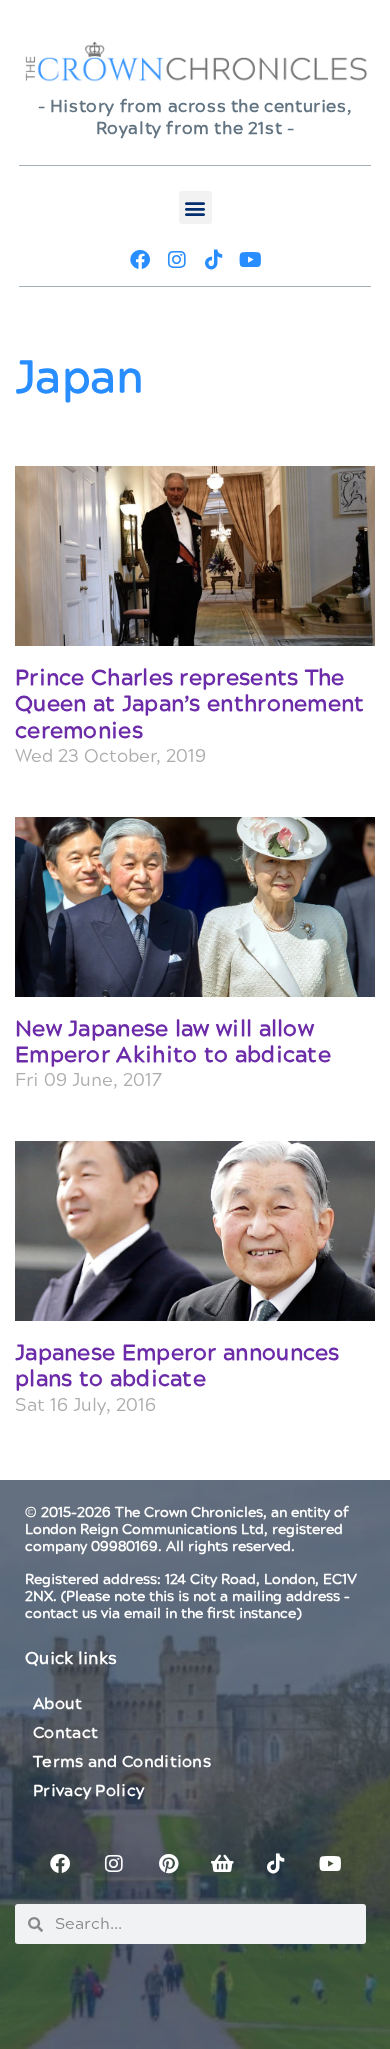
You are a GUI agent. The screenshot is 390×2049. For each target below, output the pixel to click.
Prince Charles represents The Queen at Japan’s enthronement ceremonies (190, 705)
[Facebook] (140, 260)
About (58, 1704)
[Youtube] (251, 260)
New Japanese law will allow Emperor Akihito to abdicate (173, 1042)
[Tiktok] (214, 260)
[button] (195, 207)
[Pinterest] (168, 1864)
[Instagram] (177, 260)
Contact (65, 1733)
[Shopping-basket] (222, 1864)
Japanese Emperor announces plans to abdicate (177, 1366)
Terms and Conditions (122, 1762)
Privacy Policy (88, 1791)
